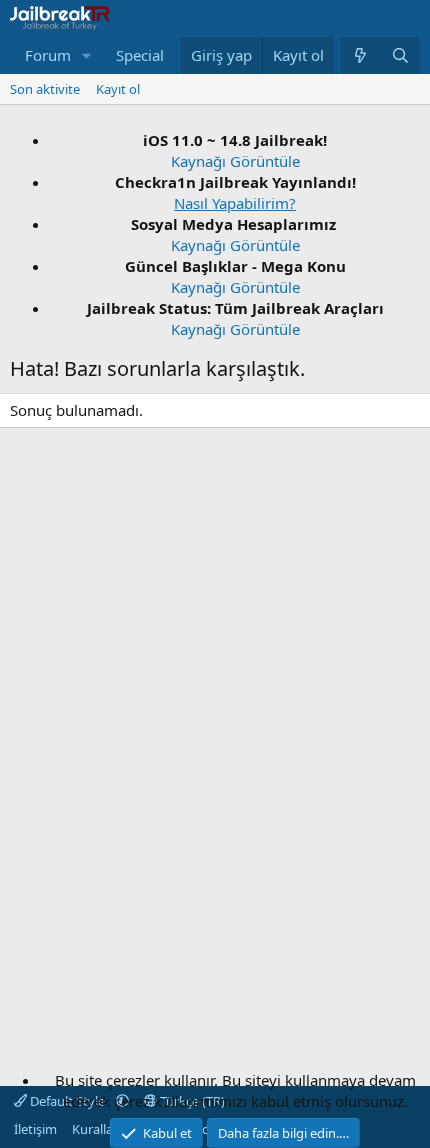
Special (140, 55)
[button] (87, 55)
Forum (48, 55)
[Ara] (400, 55)
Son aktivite (45, 89)
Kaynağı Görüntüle (235, 161)
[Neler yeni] (360, 55)
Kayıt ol (118, 89)
